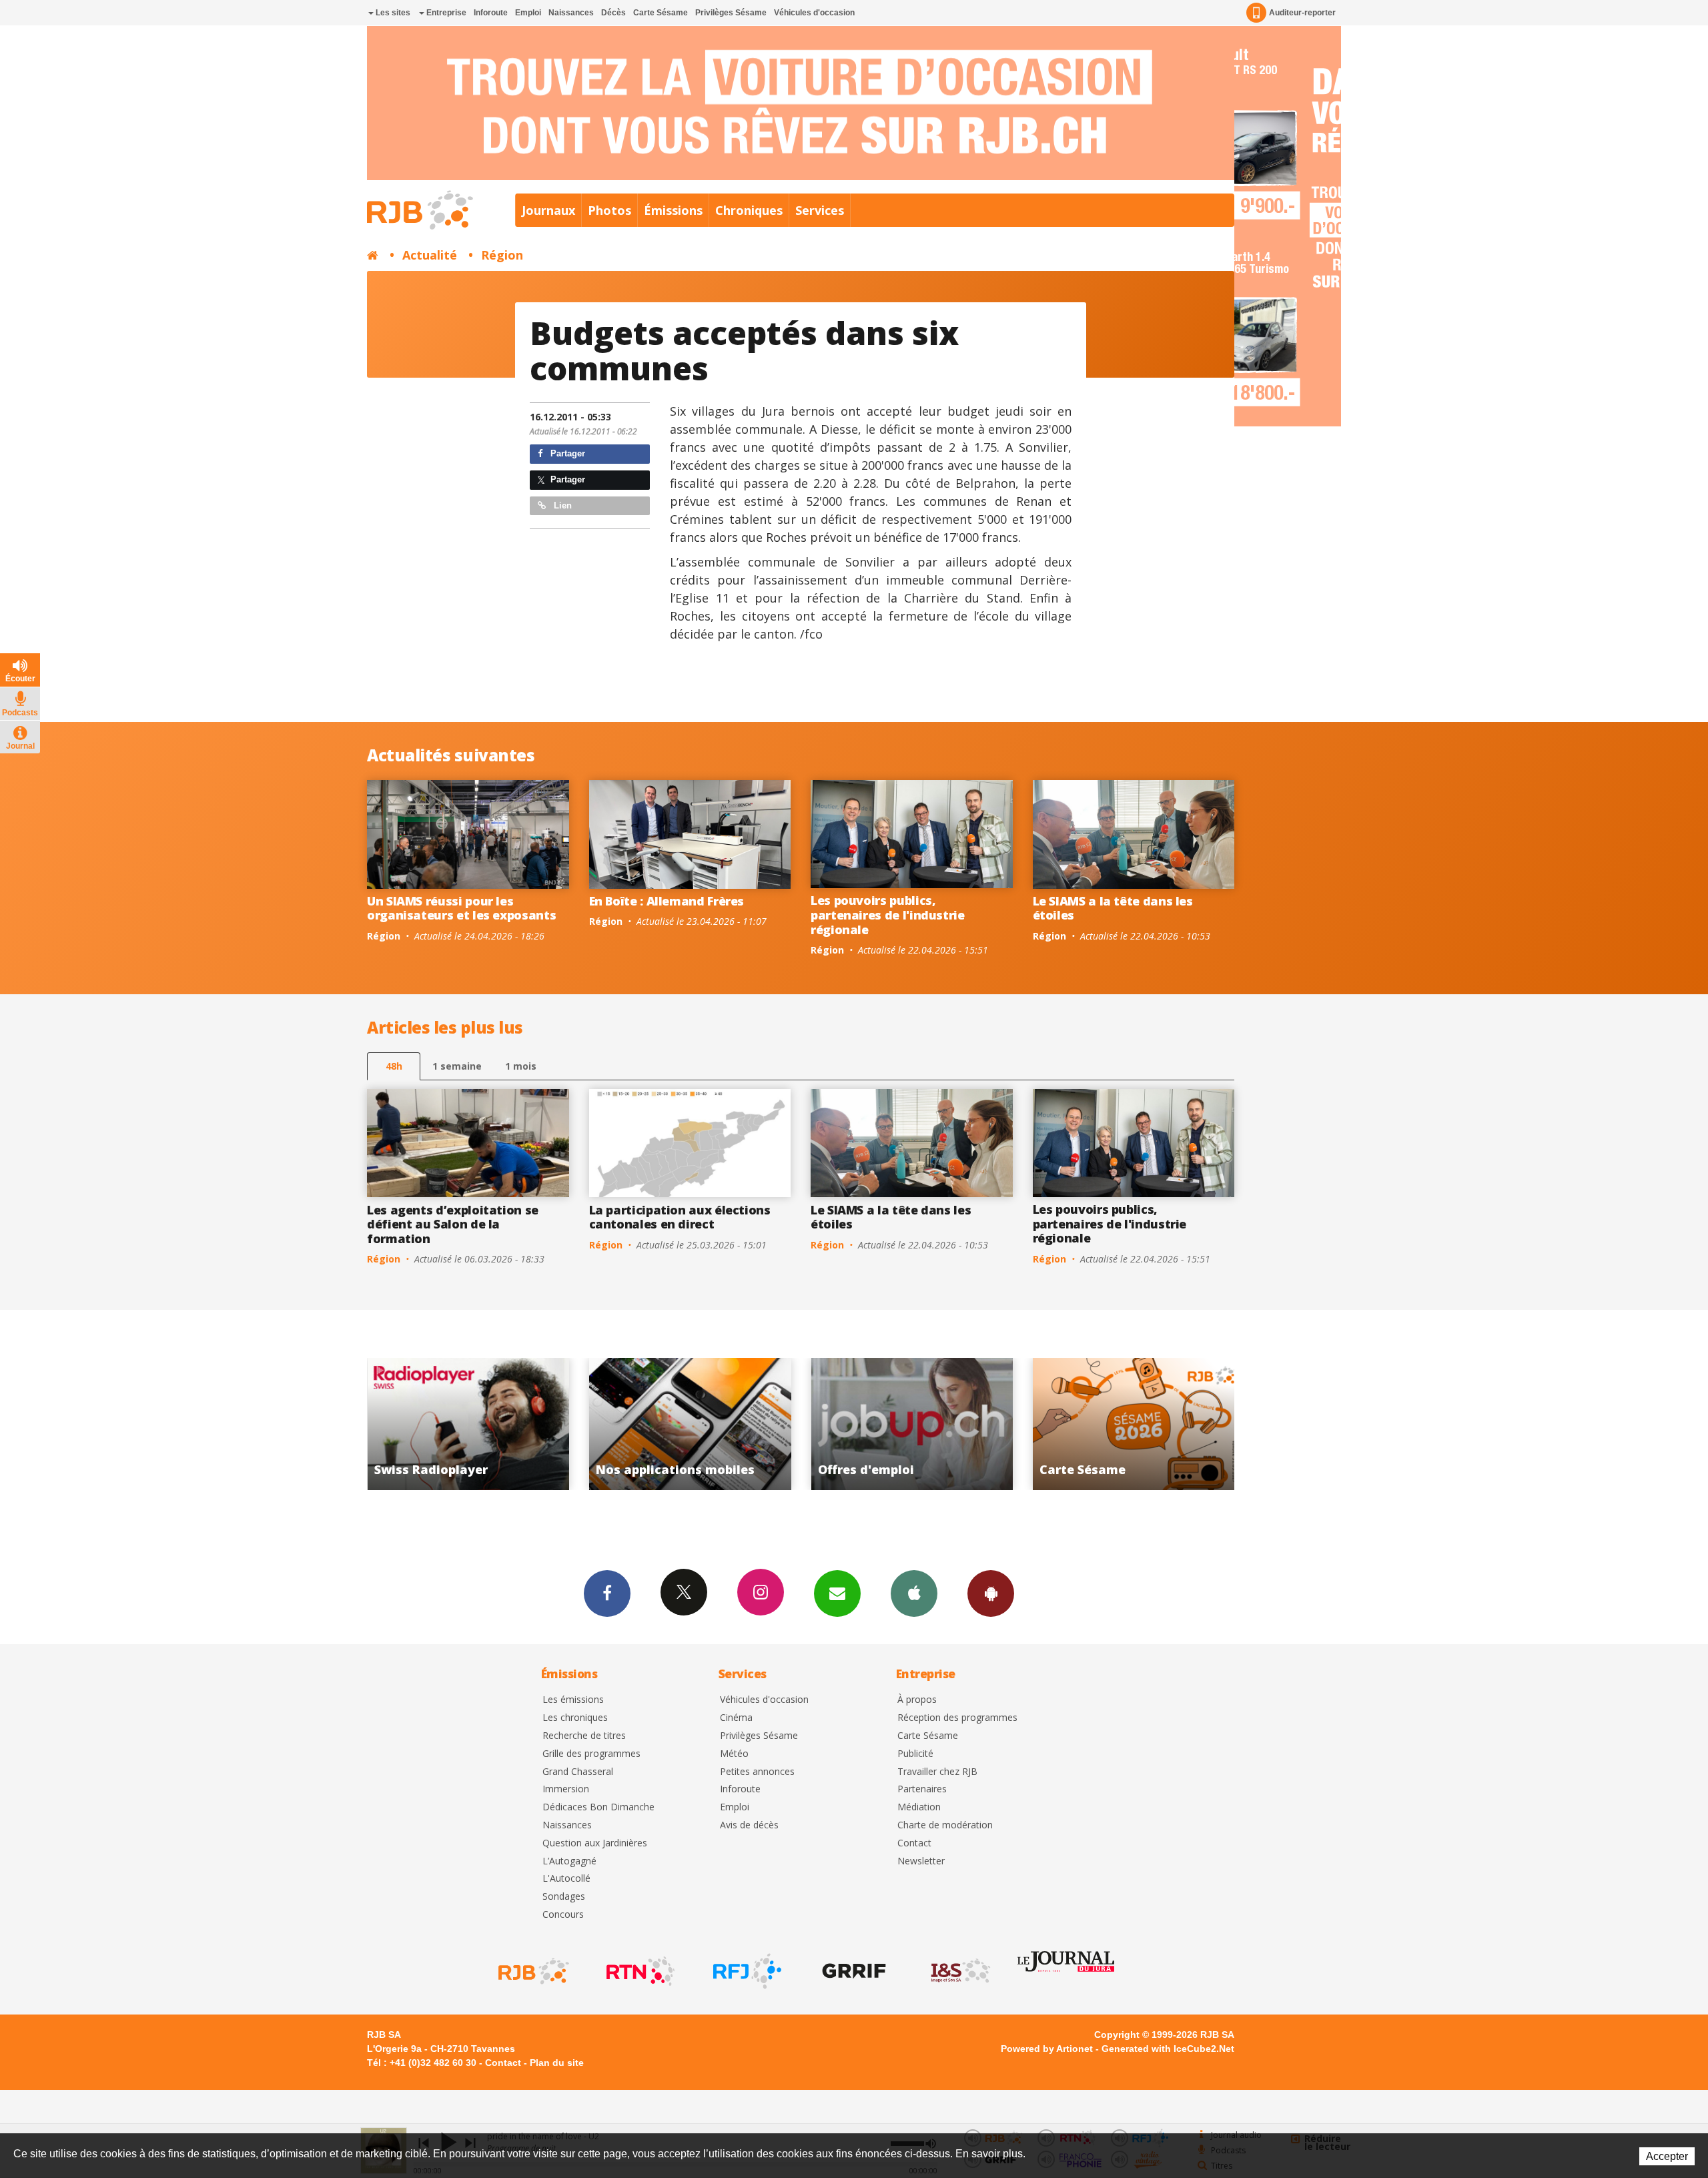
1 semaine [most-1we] (457, 1066)
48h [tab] (394, 1066)
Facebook (607, 1593)
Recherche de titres (584, 1736)
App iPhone (914, 1593)
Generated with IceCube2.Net (1168, 2049)
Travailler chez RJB (937, 1772)
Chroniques (749, 210)
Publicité (915, 1754)
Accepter (1667, 2156)
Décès (613, 13)
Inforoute (491, 13)
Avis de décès (749, 1825)
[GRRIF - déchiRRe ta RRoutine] (853, 1971)
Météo (734, 1754)
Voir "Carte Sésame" (912, 1424)
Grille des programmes (591, 1754)
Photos (609, 210)
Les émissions (573, 1700)
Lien (561, 505)
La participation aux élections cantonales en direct (680, 1217)
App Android (991, 1593)
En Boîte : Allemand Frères (667, 901)
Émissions (673, 210)
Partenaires (922, 1789)
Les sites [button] (392, 13)
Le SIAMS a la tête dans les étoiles (1113, 908)
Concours (563, 1915)
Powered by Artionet (1047, 2049)
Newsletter (921, 1861)
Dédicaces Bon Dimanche (598, 1807)
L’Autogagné (569, 1861)
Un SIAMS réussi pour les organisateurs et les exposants (461, 908)
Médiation (919, 1807)
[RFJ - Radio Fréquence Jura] (746, 1971)
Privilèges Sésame (731, 13)
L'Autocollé (566, 1879)
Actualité (430, 255)
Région (502, 255)
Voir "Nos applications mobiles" (468, 1424)
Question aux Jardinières (595, 1843)
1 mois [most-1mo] (521, 1066)
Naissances (571, 13)
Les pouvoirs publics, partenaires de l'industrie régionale (888, 915)
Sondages (564, 1897)
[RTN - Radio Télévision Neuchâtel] (639, 1971)
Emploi (528, 13)
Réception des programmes (957, 1718)
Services (820, 210)
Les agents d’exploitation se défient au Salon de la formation (453, 1224)
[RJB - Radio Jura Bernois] (532, 1971)
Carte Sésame (661, 13)
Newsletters (837, 1593)
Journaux (548, 210)
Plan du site (557, 2063)
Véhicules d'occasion (814, 13)
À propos (917, 1700)
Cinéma (736, 1718)
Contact (914, 1843)
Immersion (566, 1789)
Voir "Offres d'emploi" (690, 1424)
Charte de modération (945, 1825)
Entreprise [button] (445, 13)
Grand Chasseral (578, 1772)
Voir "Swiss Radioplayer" (1134, 1424)
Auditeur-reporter (1302, 13)
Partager (566, 453)
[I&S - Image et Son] (959, 1971)
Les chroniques (575, 1718)
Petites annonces (757, 1772)
